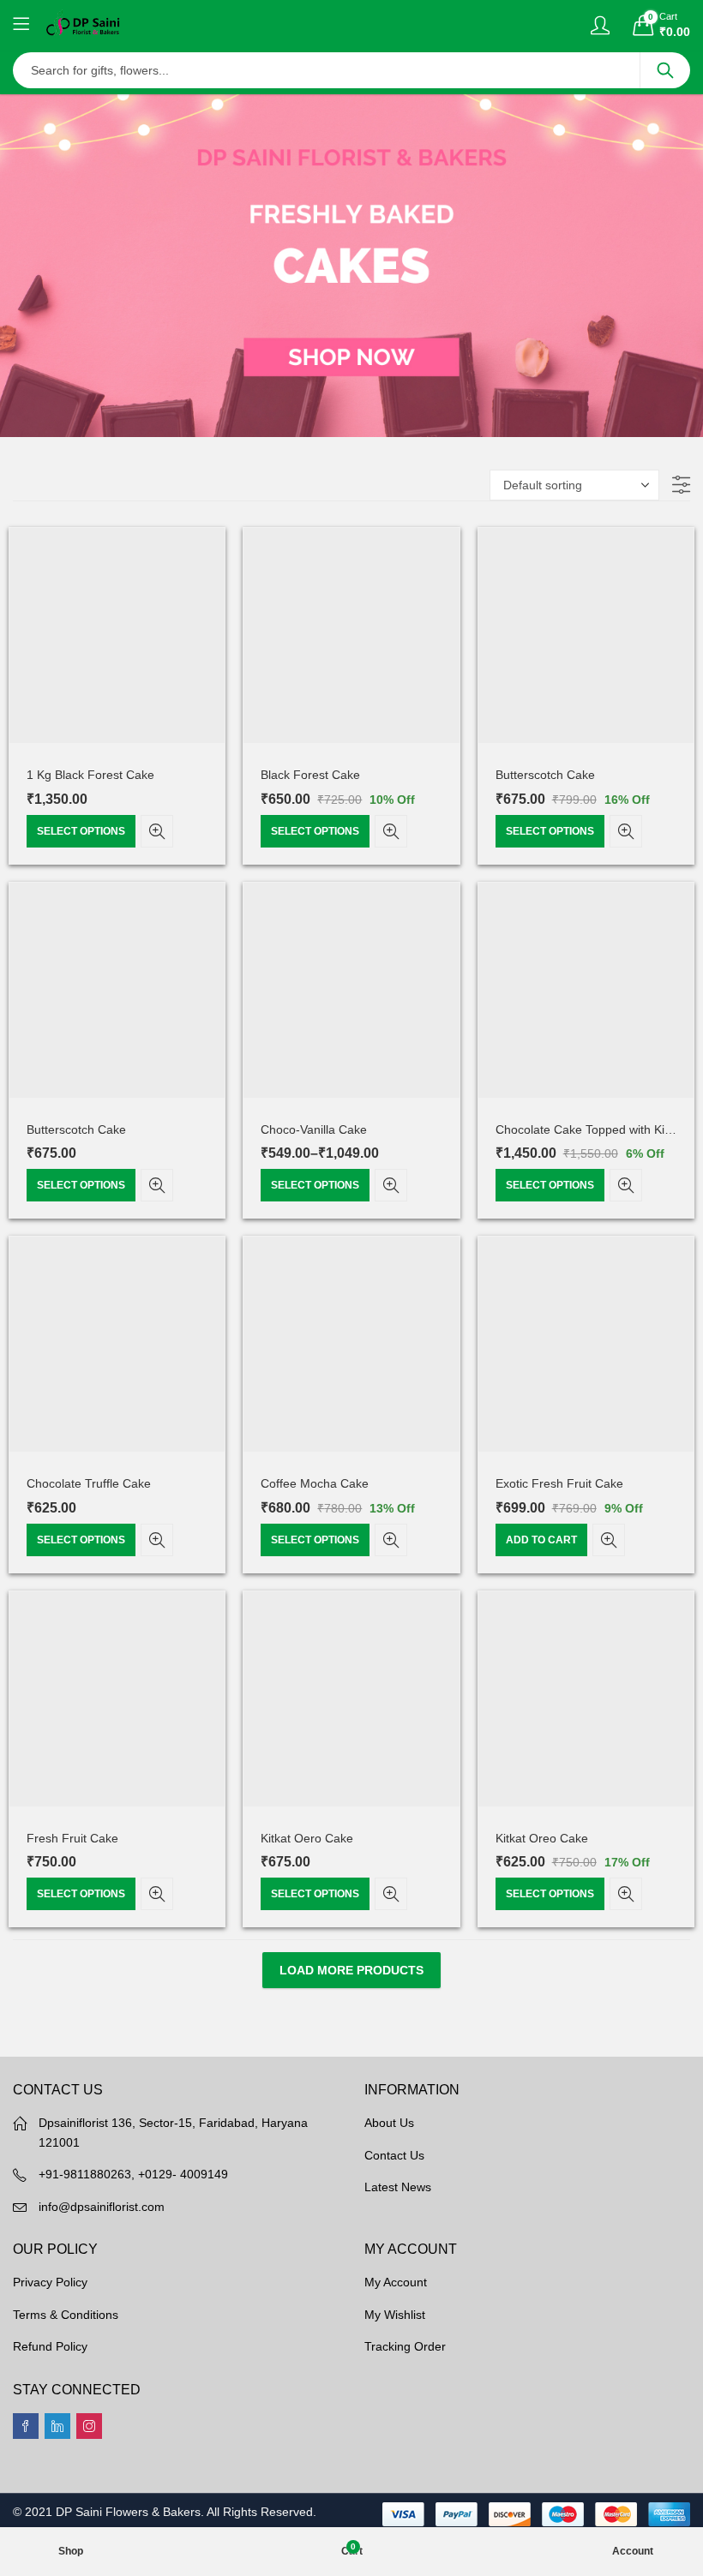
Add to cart (541, 1540)
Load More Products (351, 1970)
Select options (81, 831)
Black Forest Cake (310, 775)
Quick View (157, 831)
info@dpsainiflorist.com (102, 2207)
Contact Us (394, 2155)
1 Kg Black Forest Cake (90, 775)
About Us (389, 2123)
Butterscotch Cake (545, 775)
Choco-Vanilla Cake (314, 1129)
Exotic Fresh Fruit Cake (559, 1483)
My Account (396, 2282)
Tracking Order (405, 2346)
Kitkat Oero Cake (307, 1838)
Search (665, 70)
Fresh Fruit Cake (72, 1838)
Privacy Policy (50, 2282)
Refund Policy (50, 2346)
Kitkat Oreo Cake (542, 1838)
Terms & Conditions (66, 2315)
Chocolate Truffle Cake (89, 1483)
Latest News (398, 2187)
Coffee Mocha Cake (315, 1483)
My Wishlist (395, 2315)
